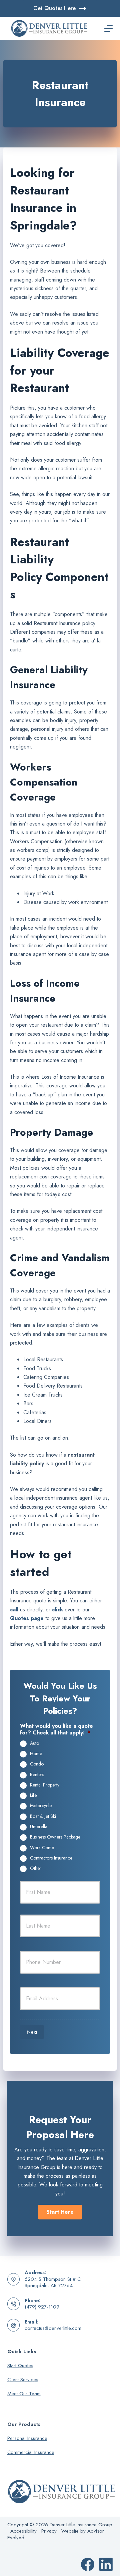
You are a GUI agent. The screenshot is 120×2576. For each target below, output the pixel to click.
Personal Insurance (27, 2438)
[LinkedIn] (106, 2564)
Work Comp (42, 1848)
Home (36, 1754)
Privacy (49, 2531)
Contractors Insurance (51, 1858)
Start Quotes (20, 2366)
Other (36, 1869)
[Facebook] (88, 2564)
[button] (60, 2212)
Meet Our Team (24, 2394)
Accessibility (23, 2531)
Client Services (23, 2380)
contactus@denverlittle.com (53, 2328)
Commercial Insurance (31, 2452)
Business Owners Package (55, 1837)
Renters (37, 1775)
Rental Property (45, 1785)
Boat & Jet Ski (43, 1817)
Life (33, 1795)
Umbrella (39, 1827)
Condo (37, 1764)
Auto (34, 1743)
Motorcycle (41, 1806)
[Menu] (108, 29)
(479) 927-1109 (42, 2307)
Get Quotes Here (54, 8)
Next (32, 2032)
